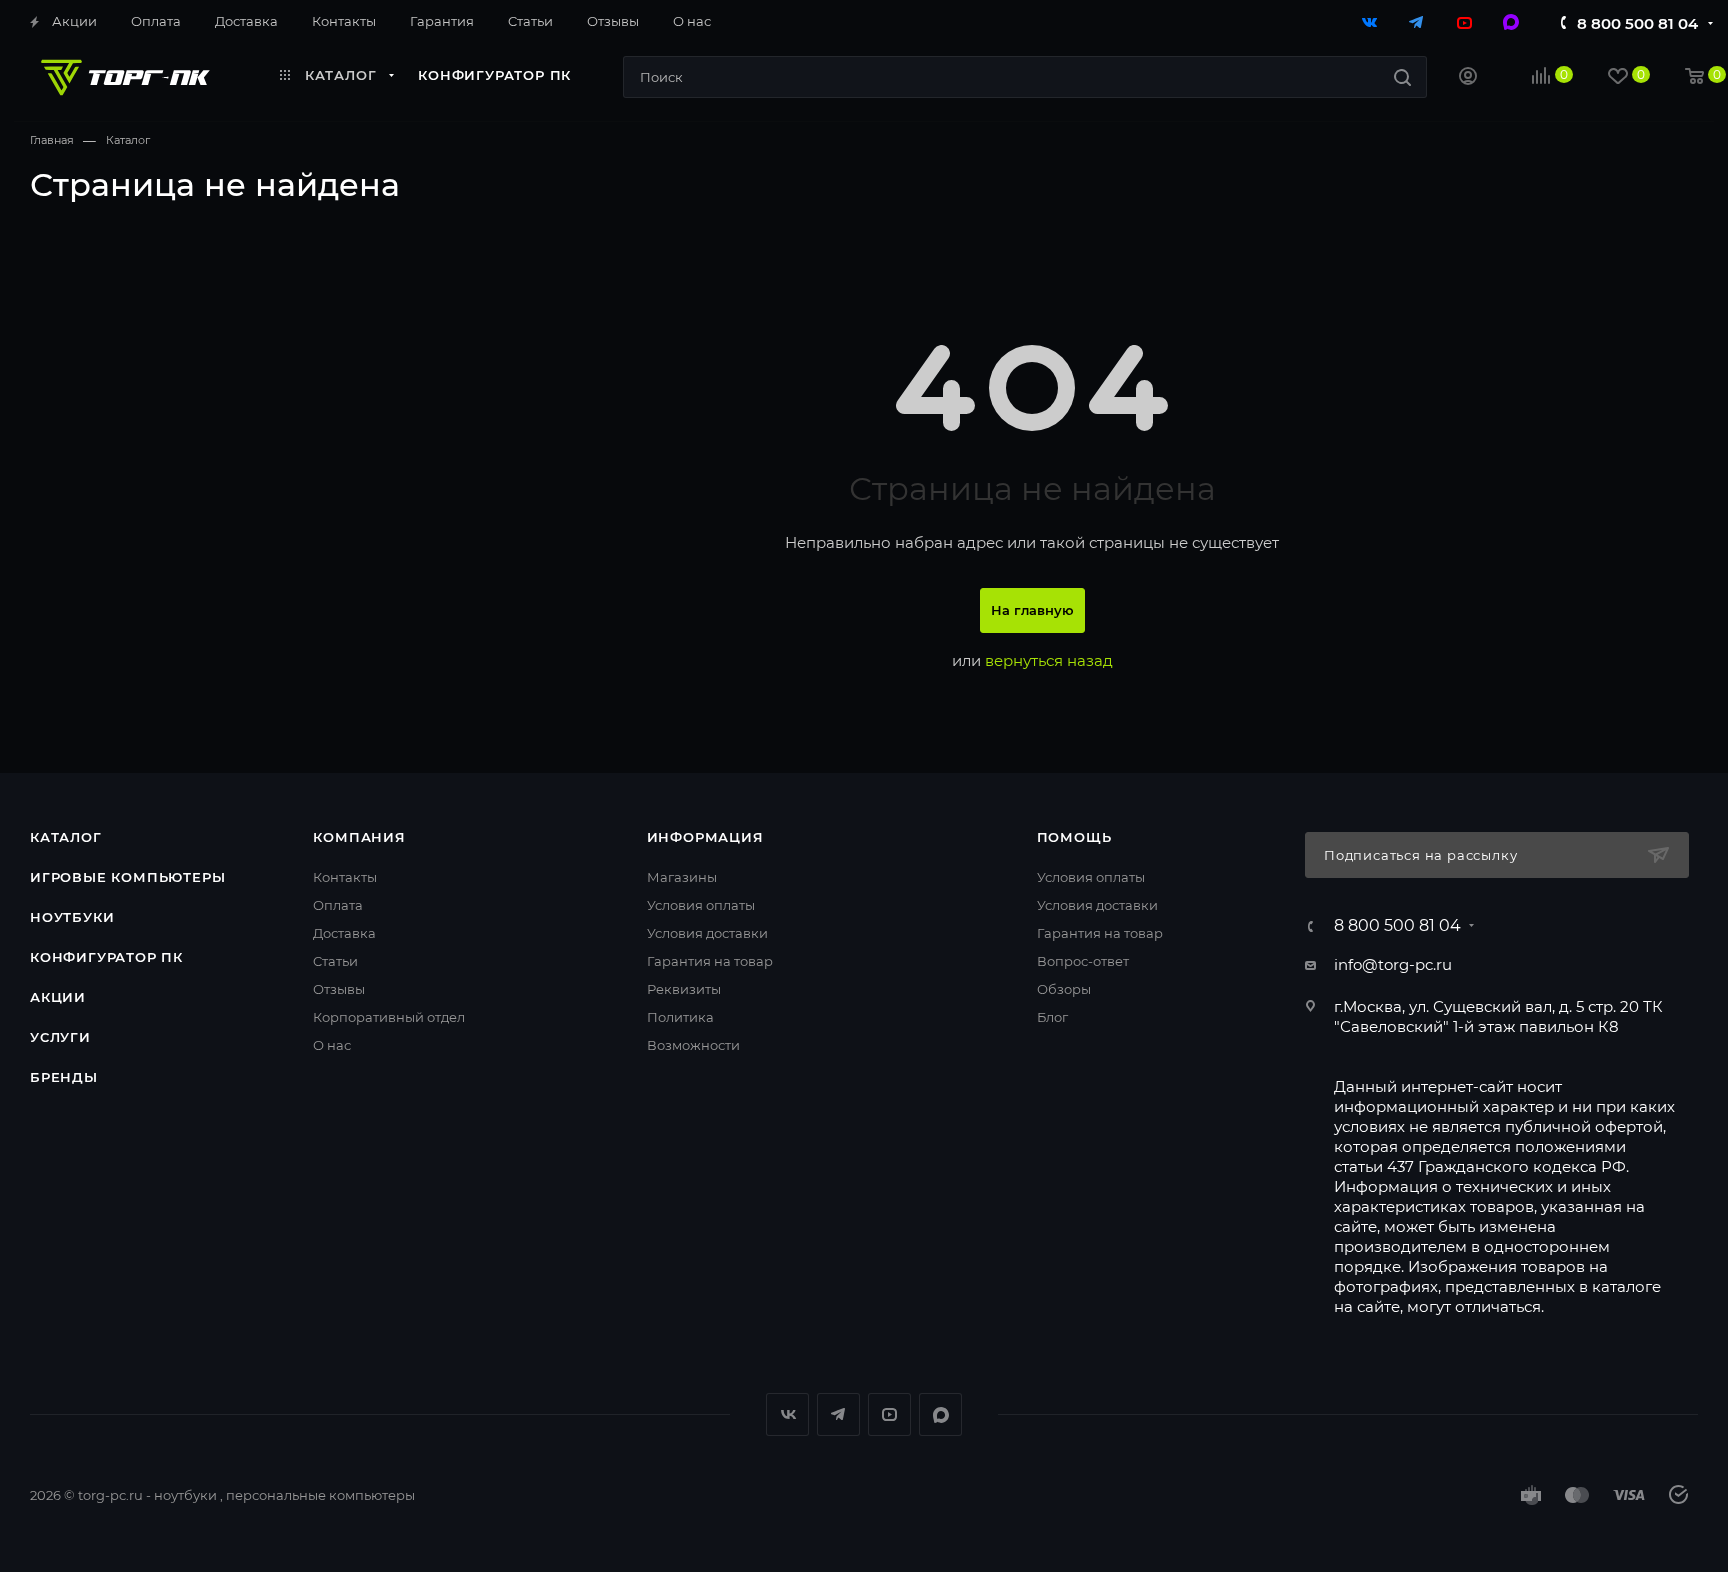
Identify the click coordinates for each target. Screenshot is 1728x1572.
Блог (1052, 1017)
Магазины (682, 877)
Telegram (838, 1414)
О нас (332, 1045)
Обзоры (1064, 989)
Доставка (344, 933)
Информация (705, 837)
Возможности (693, 1045)
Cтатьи (335, 961)
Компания (359, 837)
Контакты (345, 877)
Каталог (66, 837)
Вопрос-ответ (1083, 961)
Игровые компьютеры (127, 877)
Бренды (64, 1077)
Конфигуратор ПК (106, 957)
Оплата (338, 905)
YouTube (889, 1414)
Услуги (60, 1037)
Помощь (1074, 837)
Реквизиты (684, 989)
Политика (680, 1017)
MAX (940, 1414)
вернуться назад (1049, 660)
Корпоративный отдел (389, 1017)
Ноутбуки (72, 917)
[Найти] (1402, 77)
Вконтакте (787, 1414)
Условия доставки (707, 933)
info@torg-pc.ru (1393, 964)
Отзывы (339, 989)
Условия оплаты (701, 905)
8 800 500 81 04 (1637, 23)
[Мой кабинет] (1468, 78)
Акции (58, 997)
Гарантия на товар (710, 961)
